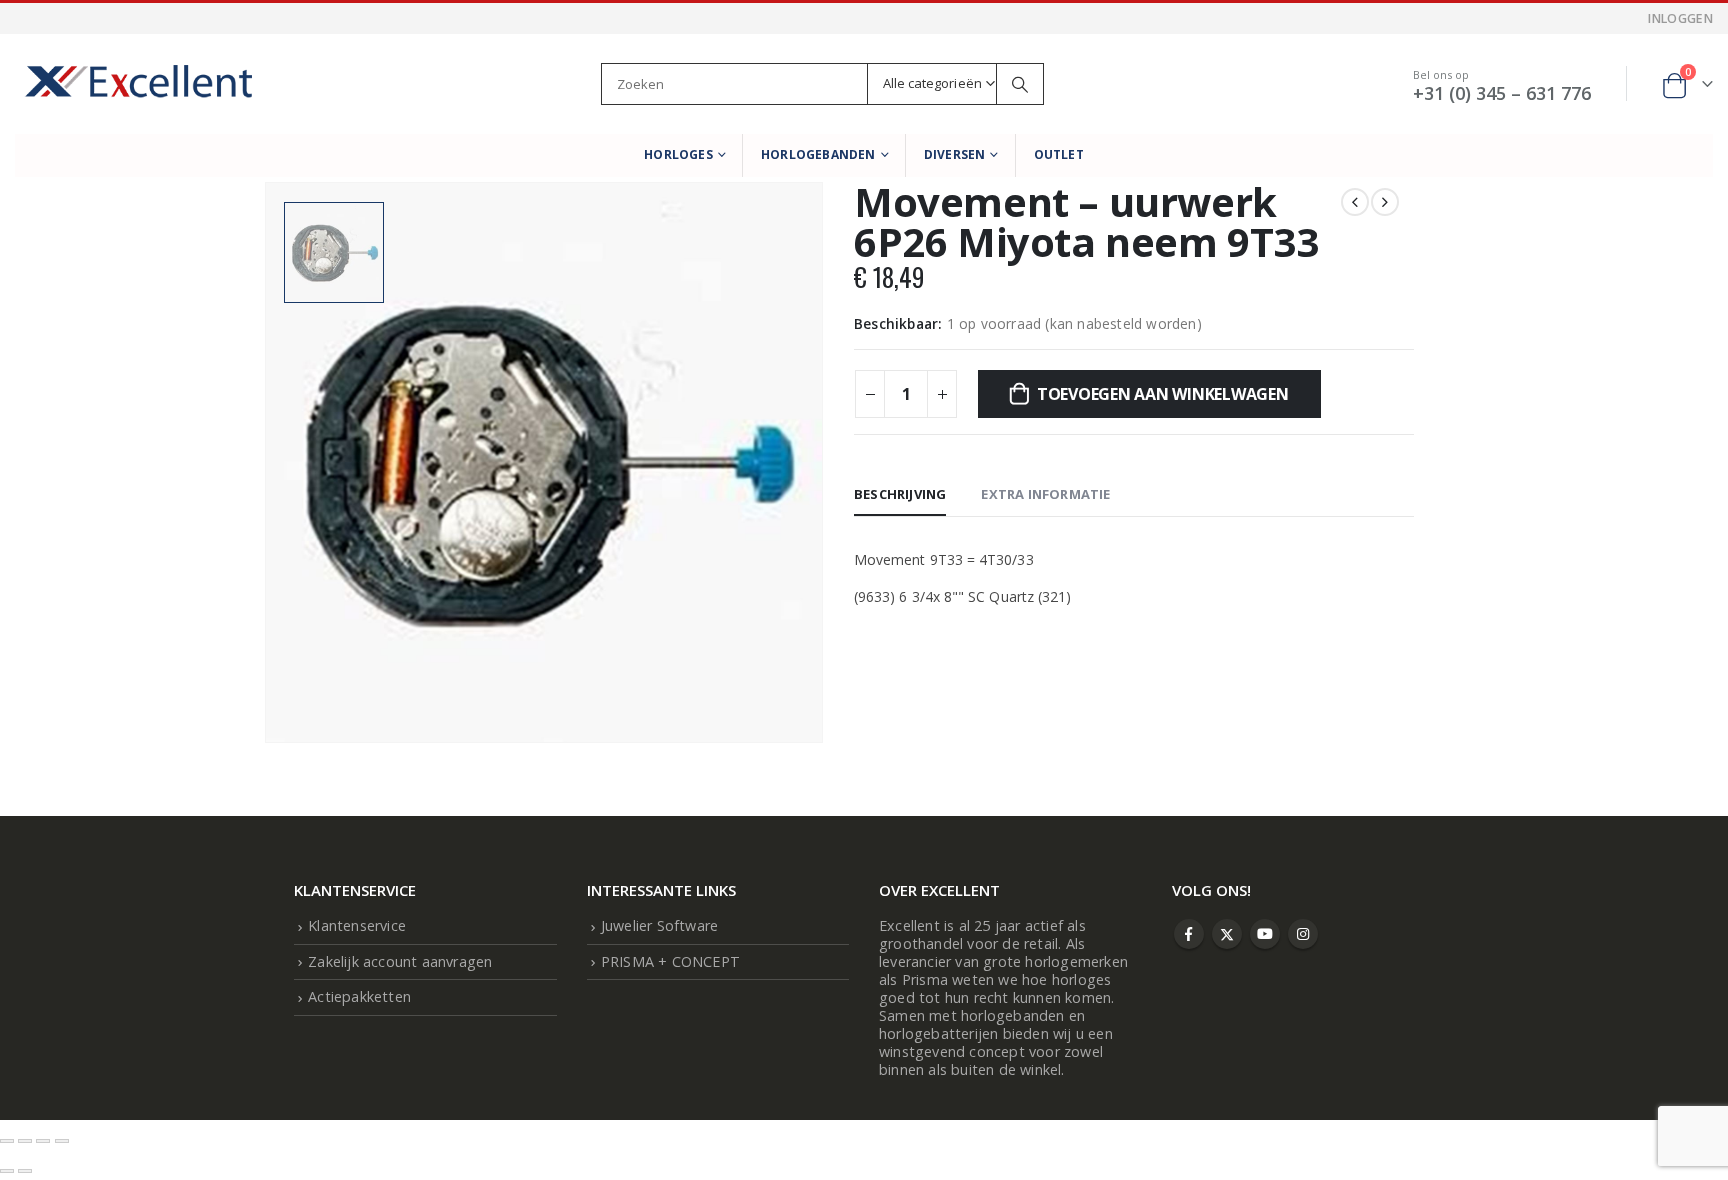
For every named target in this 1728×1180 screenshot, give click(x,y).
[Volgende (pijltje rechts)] (25, 1171)
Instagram (1303, 934)
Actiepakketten (359, 996)
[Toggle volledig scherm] (25, 1141)
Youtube (1265, 934)
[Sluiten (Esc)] (62, 1141)
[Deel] (43, 1141)
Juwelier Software (659, 925)
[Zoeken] (1020, 84)
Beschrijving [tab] (900, 494)
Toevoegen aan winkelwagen (1163, 394)
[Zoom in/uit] (7, 1141)
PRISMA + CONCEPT (670, 961)
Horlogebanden (818, 154)
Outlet (1059, 154)
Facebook (1189, 934)
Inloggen (1680, 18)
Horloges (678, 154)
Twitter (1227, 934)
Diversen (955, 154)
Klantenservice (357, 925)
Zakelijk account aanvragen (400, 961)
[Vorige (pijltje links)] (7, 1171)
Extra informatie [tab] (1045, 494)
